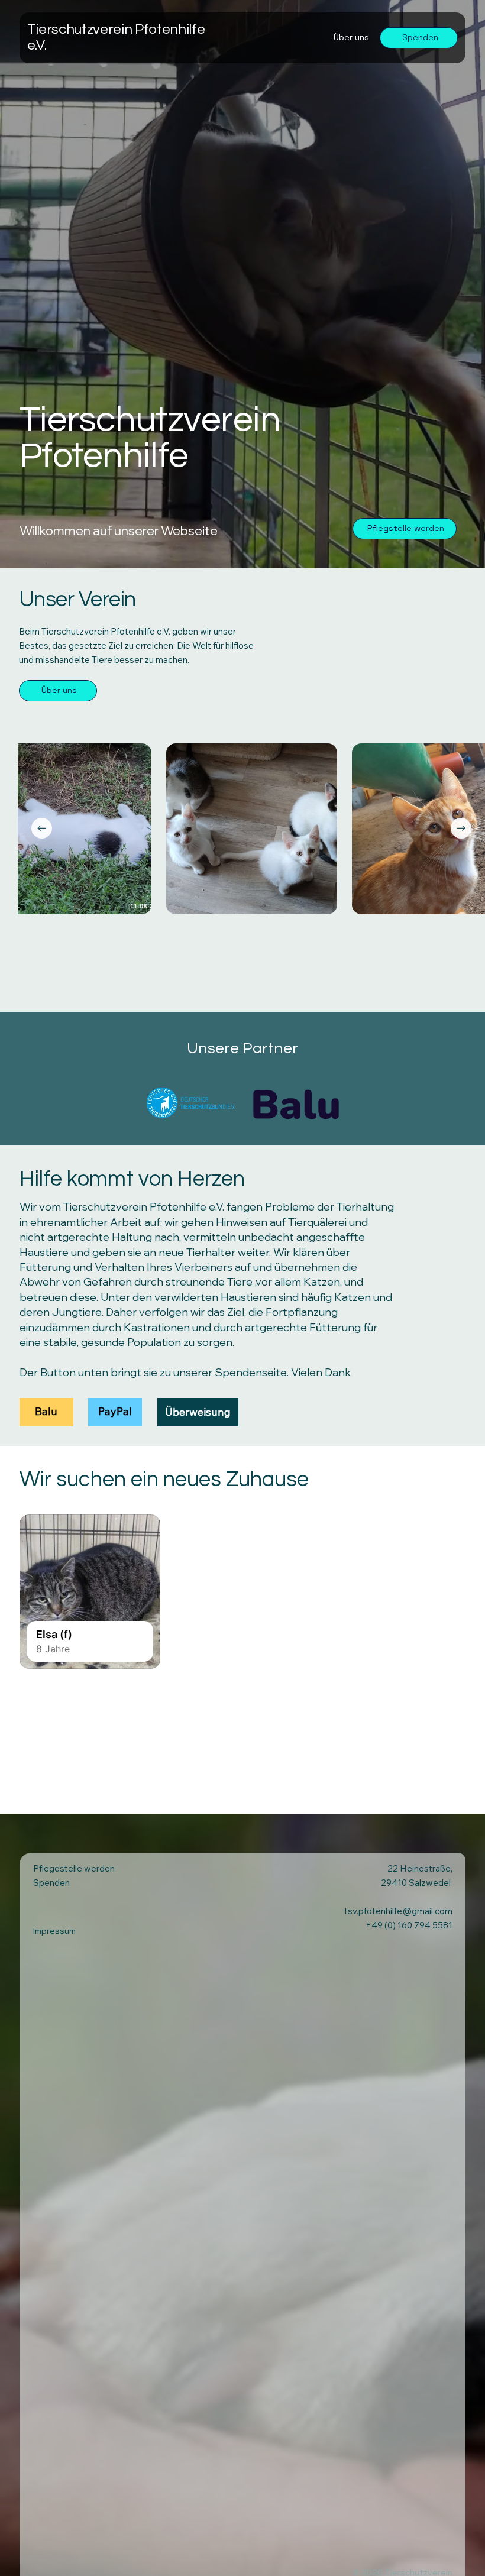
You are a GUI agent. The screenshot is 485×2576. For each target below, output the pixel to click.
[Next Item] (461, 828)
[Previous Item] (42, 828)
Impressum (54, 1931)
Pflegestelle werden (74, 1868)
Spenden (51, 1883)
